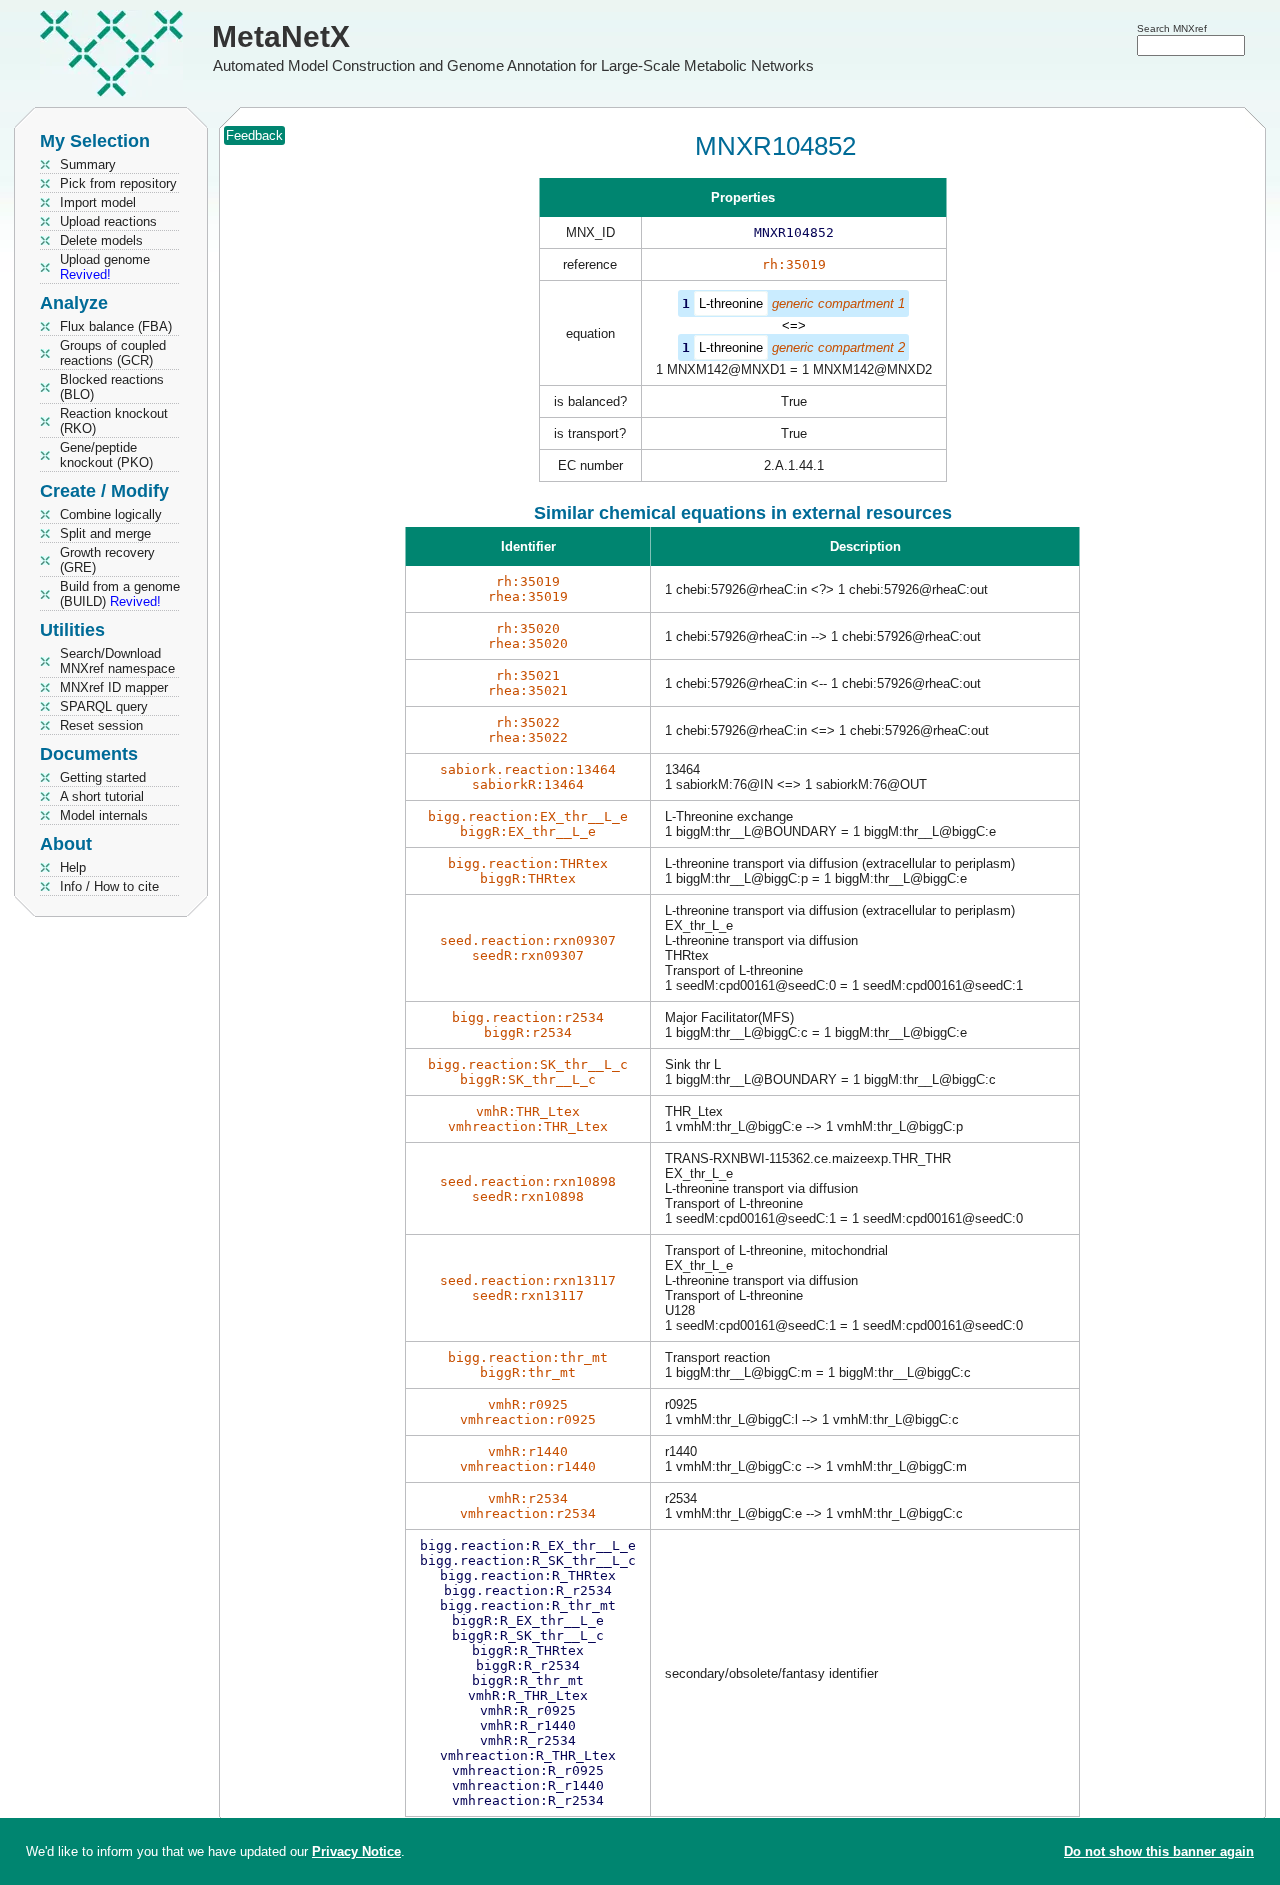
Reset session (101, 725)
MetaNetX (281, 36)
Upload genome (105, 267)
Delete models (101, 240)
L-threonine (731, 303)
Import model (98, 202)
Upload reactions (108, 221)
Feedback (254, 135)
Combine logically (111, 514)
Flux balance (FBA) (116, 326)
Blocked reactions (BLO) (112, 387)
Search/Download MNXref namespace (117, 661)
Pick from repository (118, 183)
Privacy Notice (356, 1851)
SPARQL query (104, 706)
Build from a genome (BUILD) (120, 594)
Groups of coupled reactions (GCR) (113, 353)
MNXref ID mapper (114, 687)
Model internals (104, 815)
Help (73, 867)
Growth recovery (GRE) (107, 560)
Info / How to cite (109, 886)
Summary (88, 164)
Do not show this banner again (1159, 1851)
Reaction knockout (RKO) (114, 421)
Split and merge (105, 533)
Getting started (103, 777)
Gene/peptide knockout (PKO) (106, 455)
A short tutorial (102, 796)
